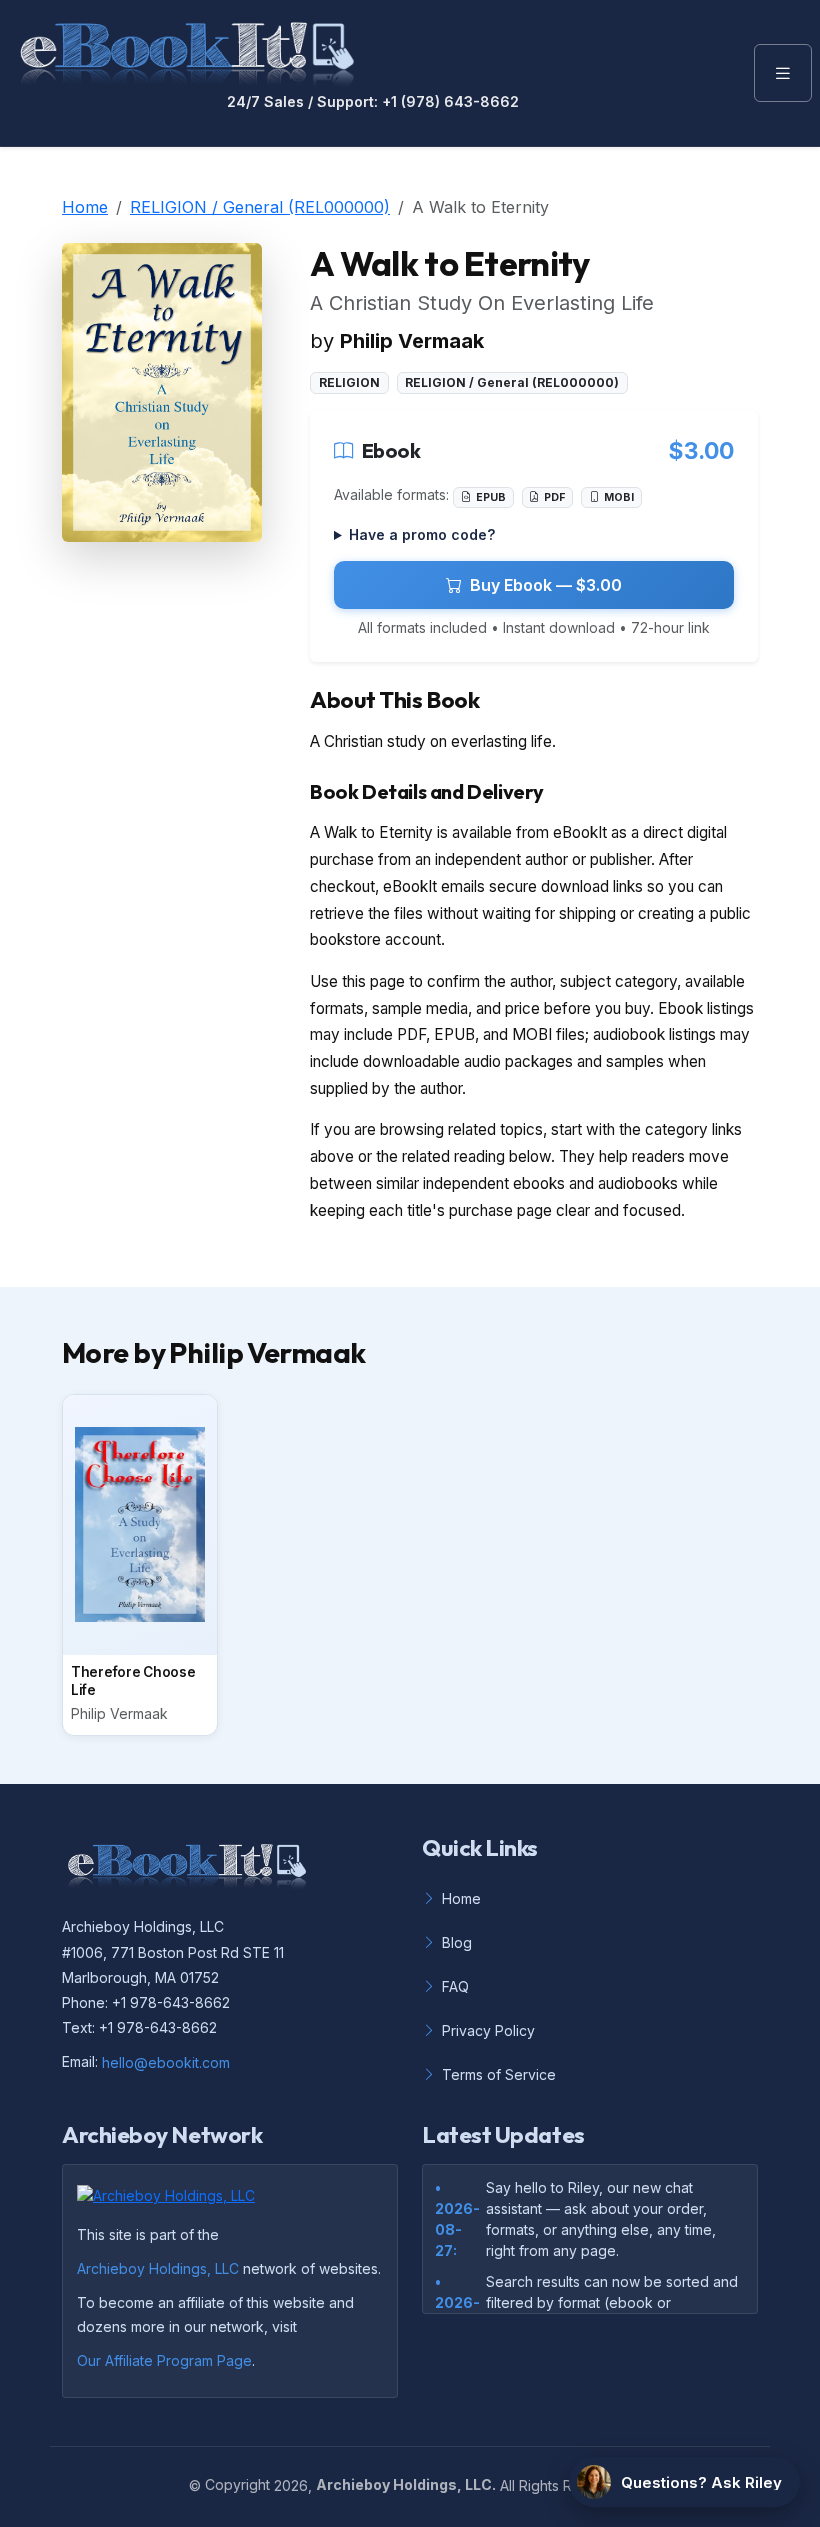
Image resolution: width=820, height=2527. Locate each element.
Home (85, 207)
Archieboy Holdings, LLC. (406, 2484)
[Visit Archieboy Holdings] (172, 2201)
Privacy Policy (488, 2030)
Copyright (237, 2484)
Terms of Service (499, 2074)
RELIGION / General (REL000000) (260, 207)
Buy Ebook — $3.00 (546, 585)
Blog (457, 1942)
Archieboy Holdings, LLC (158, 2268)
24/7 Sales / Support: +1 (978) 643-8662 (373, 102)
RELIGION (349, 382)
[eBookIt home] (187, 50)
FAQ (455, 1986)
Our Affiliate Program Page (164, 2360)
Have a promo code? (422, 534)
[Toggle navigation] (783, 73)
